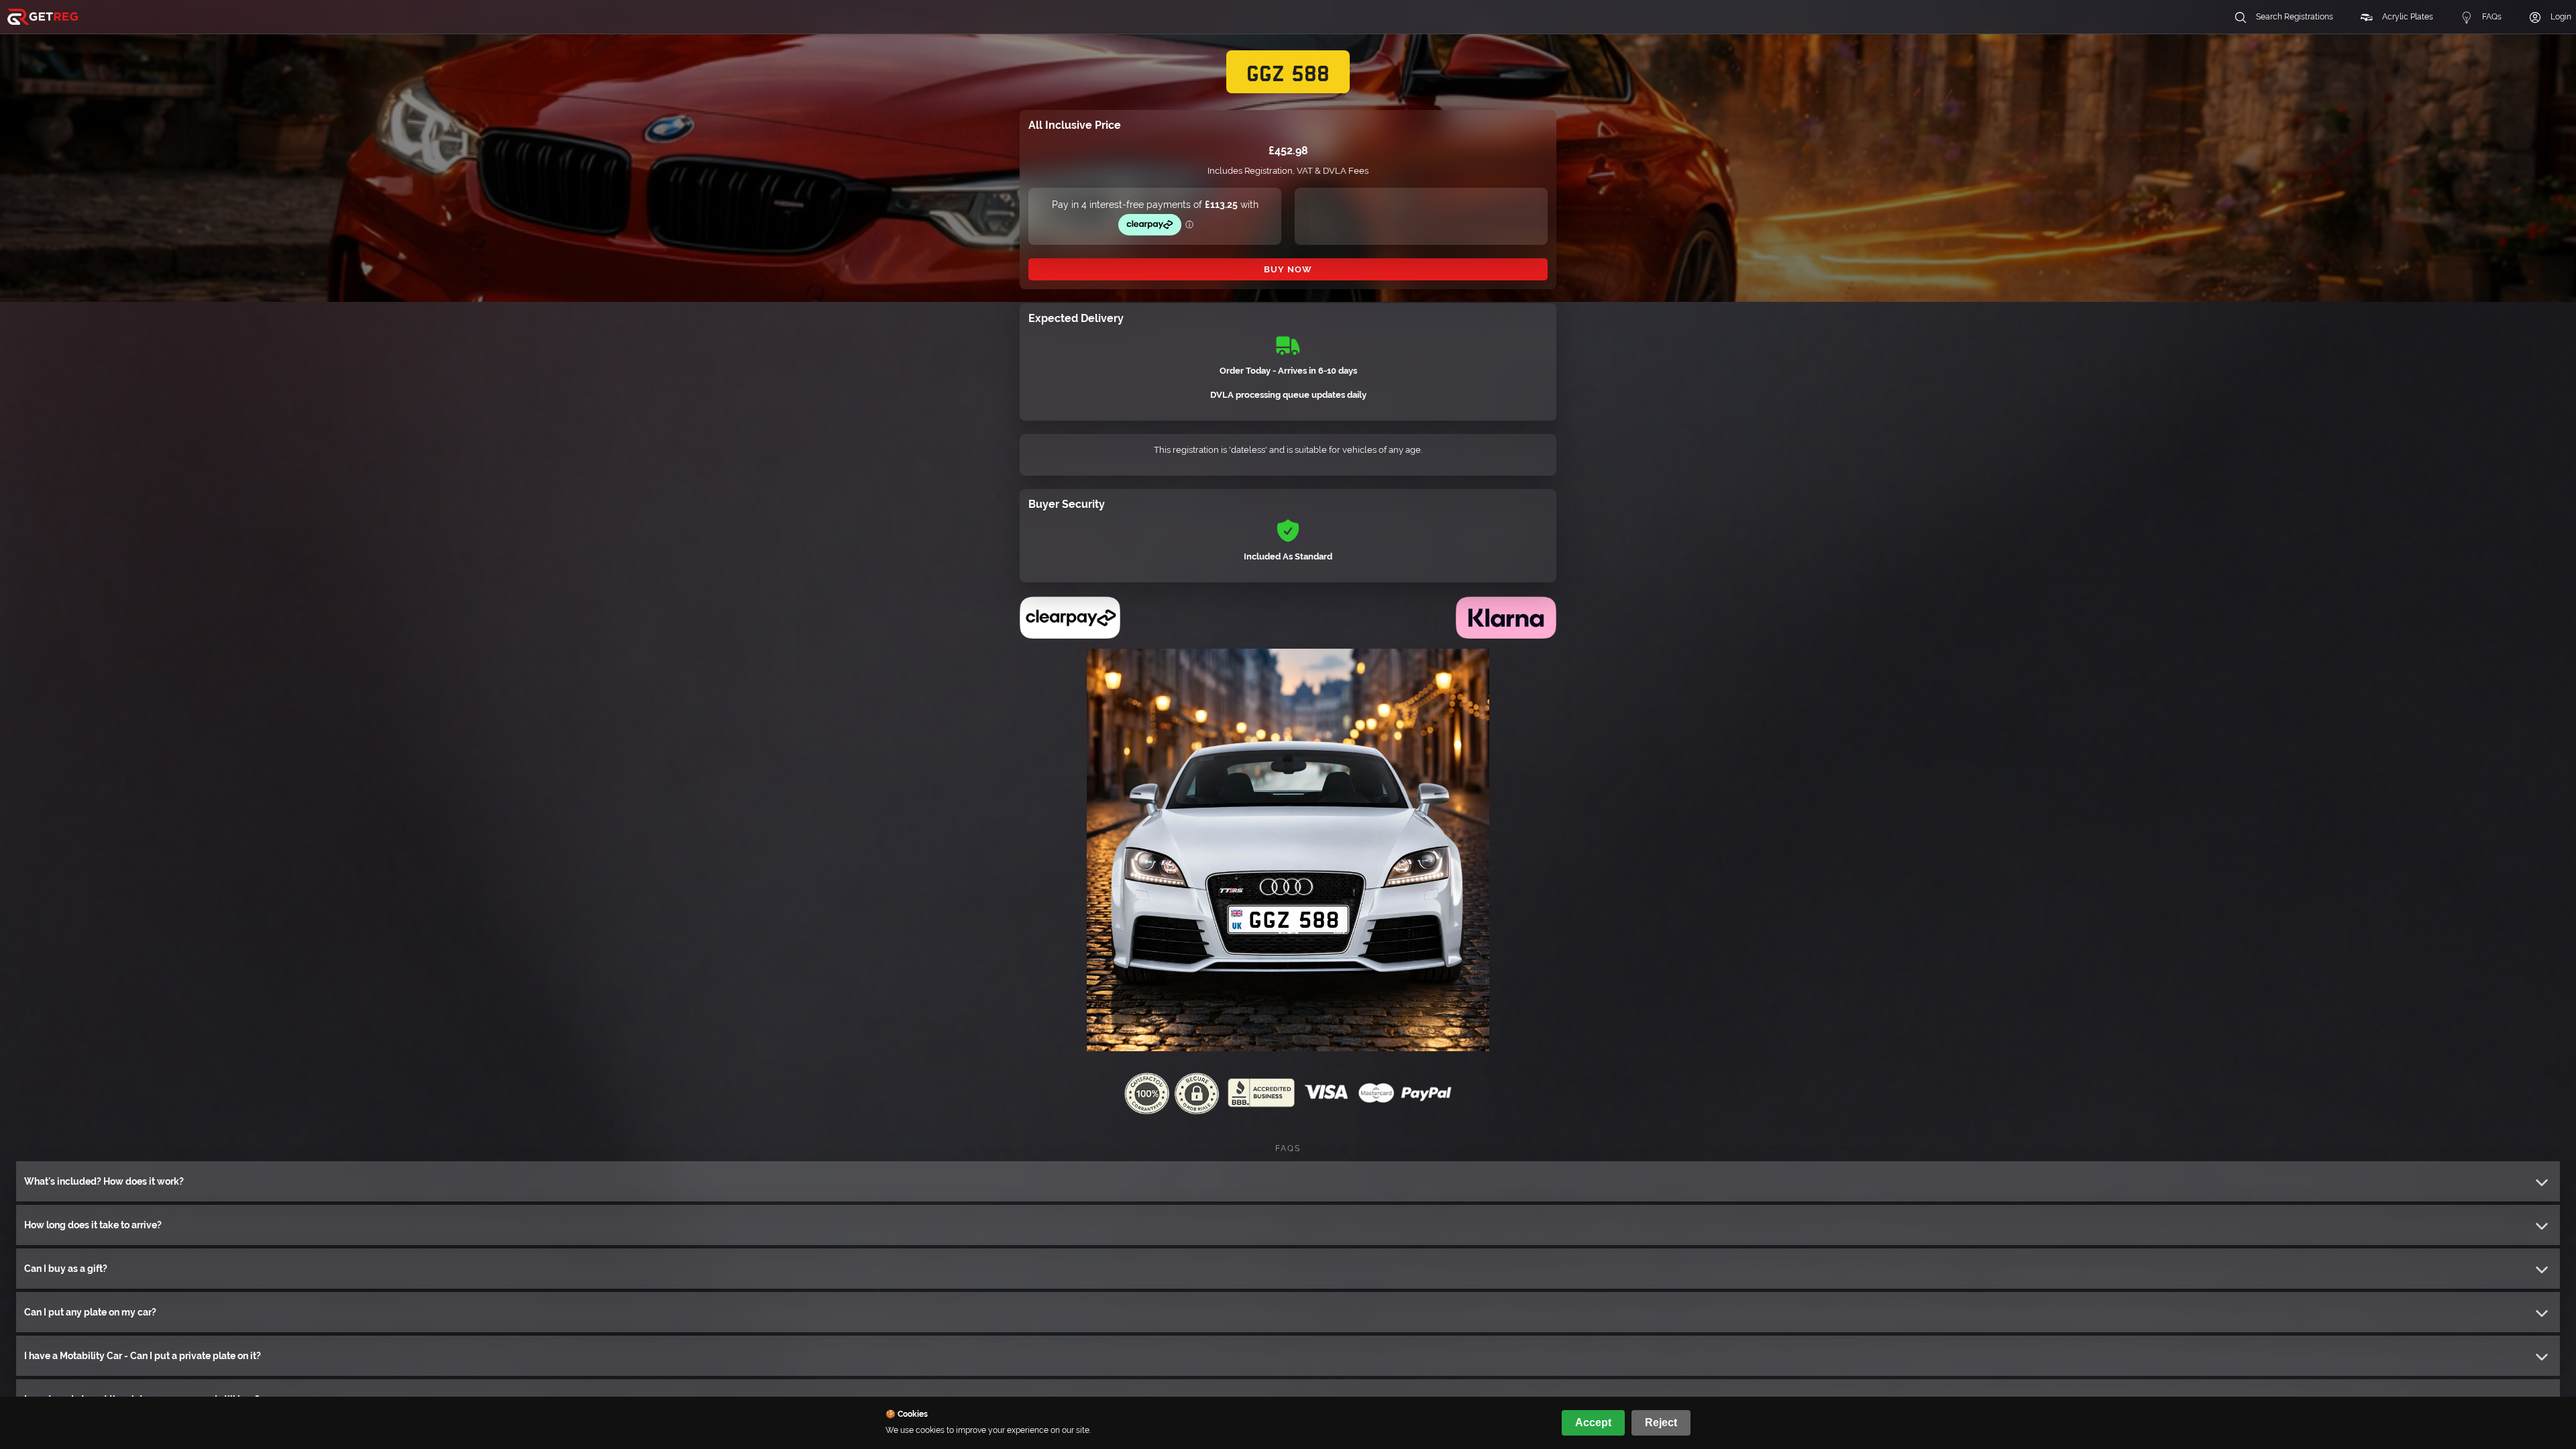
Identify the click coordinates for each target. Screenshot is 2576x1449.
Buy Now (1288, 269)
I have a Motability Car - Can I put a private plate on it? (143, 1356)
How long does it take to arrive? (93, 1225)
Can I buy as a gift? (66, 1269)
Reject (1661, 1423)
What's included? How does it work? (104, 1181)
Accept (1593, 1423)
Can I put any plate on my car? (90, 1312)
